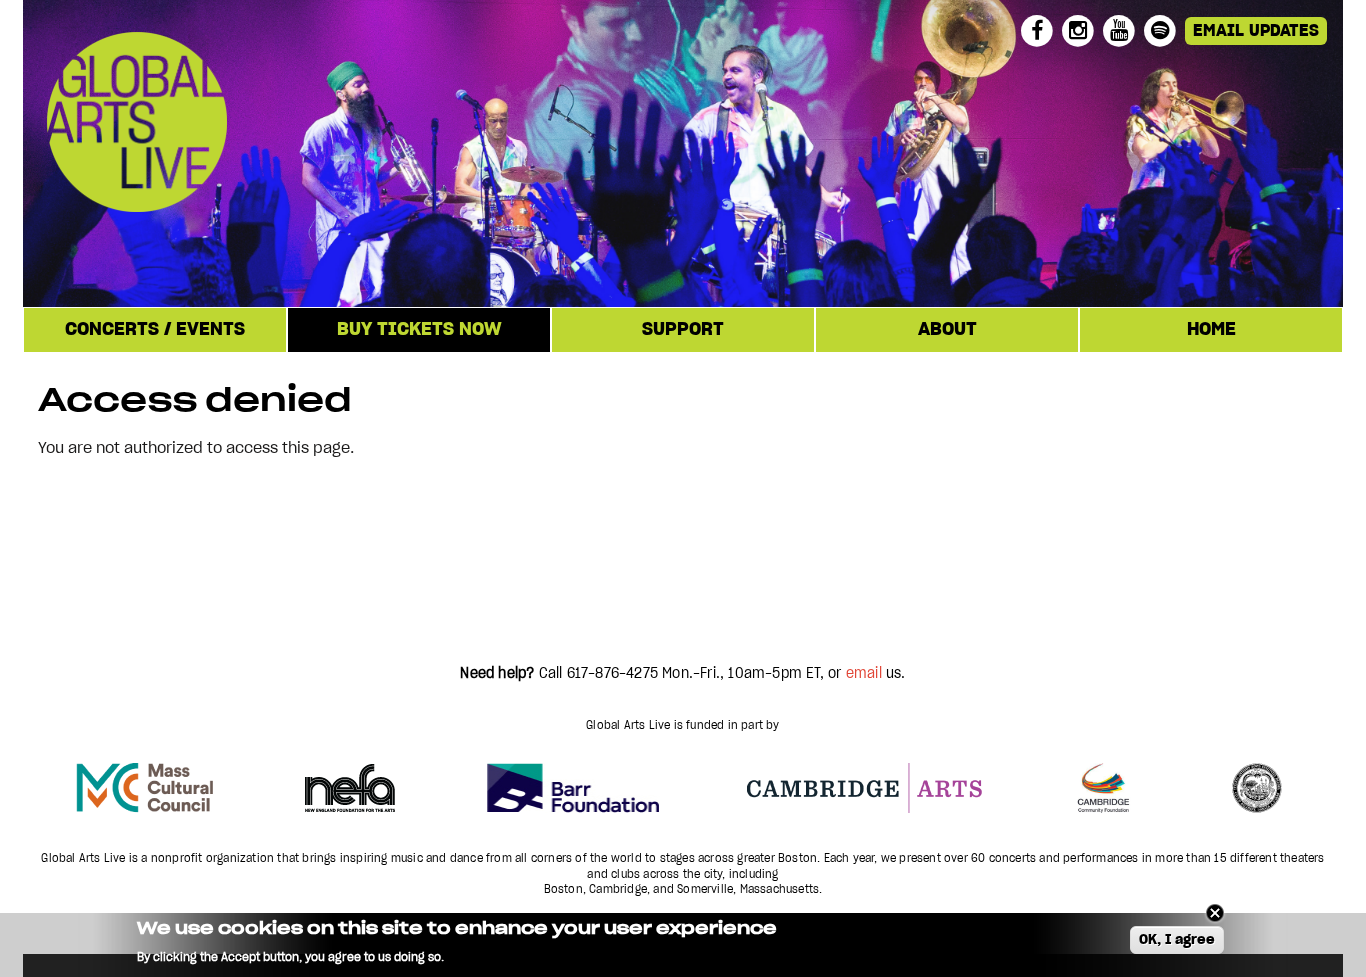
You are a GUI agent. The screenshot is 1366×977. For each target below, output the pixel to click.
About (947, 330)
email (864, 674)
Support (683, 330)
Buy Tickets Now (419, 330)
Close (1215, 913)
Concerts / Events (155, 330)
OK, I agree (1177, 941)
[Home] (262, 125)
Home (1211, 330)
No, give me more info (512, 957)
